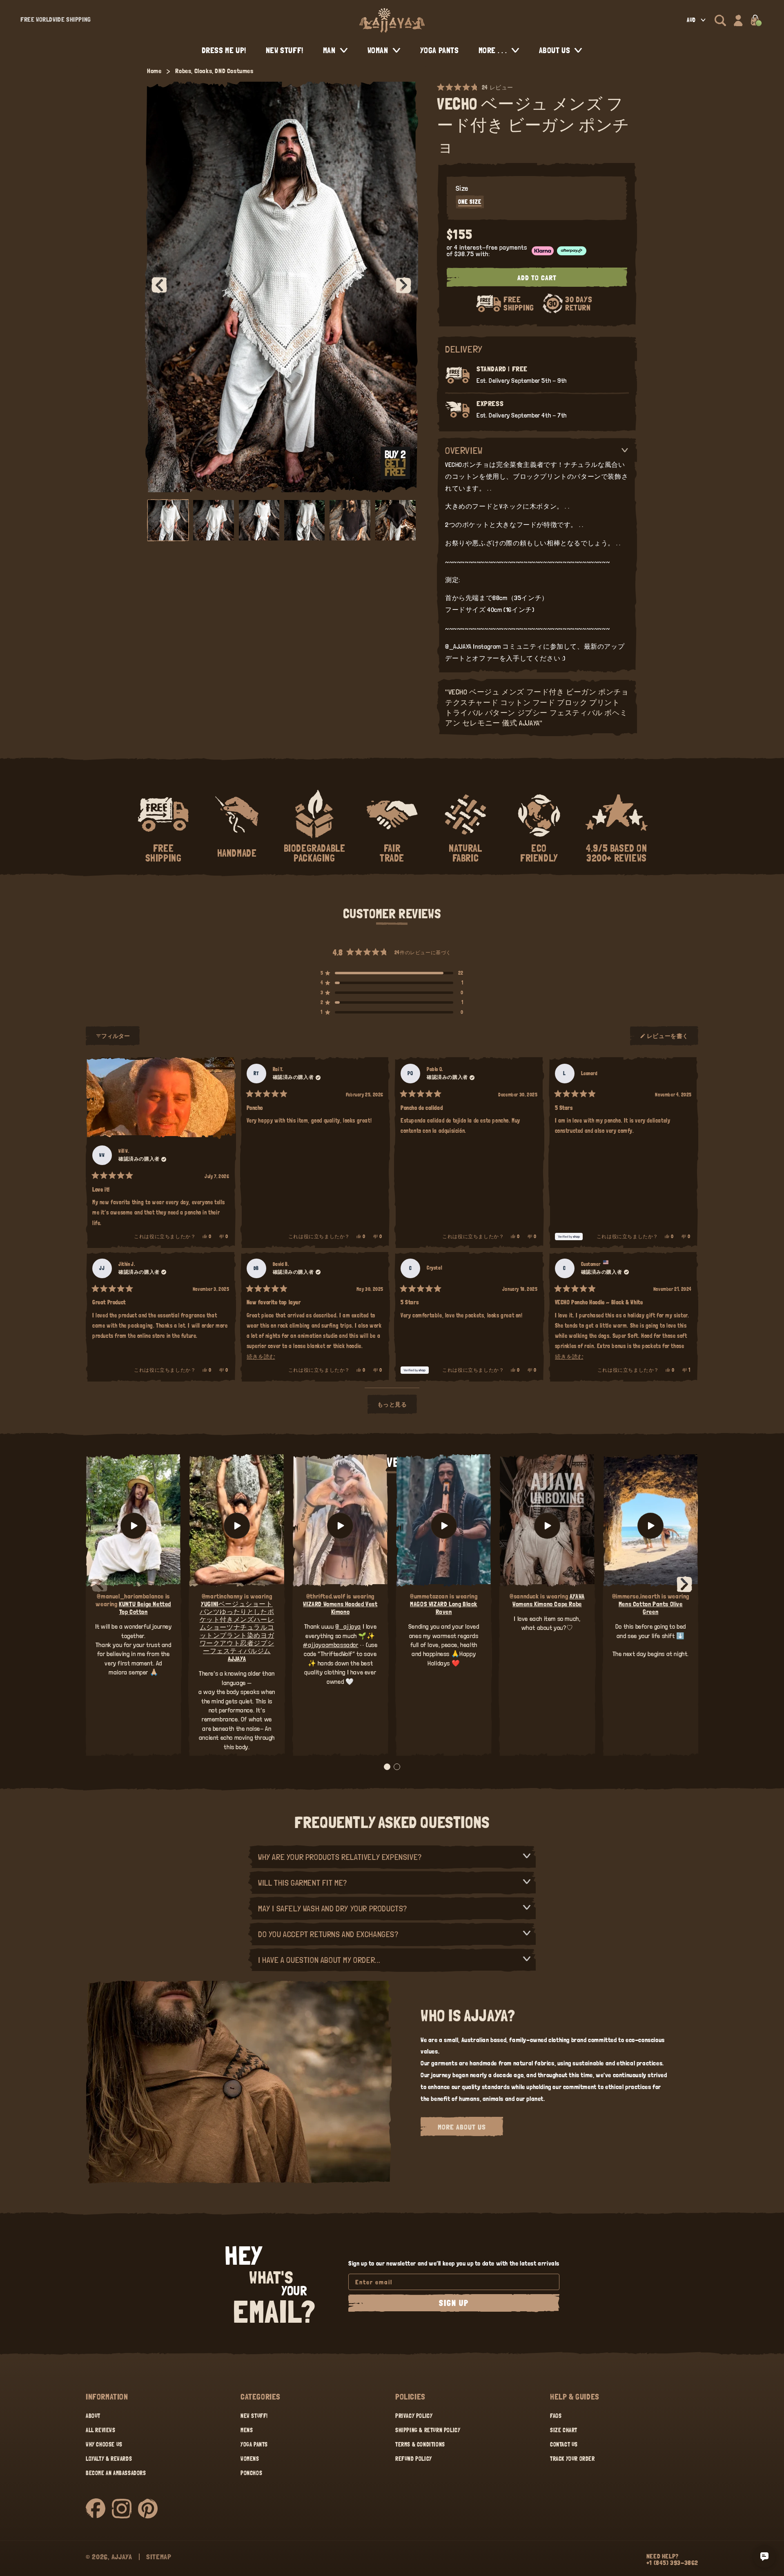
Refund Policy (414, 2459)
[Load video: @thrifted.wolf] (340, 1526)
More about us (462, 2127)
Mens (247, 2430)
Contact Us (564, 2444)
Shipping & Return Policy (428, 2430)
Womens (250, 2459)
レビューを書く (668, 1039)
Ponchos (251, 2473)
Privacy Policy (414, 2416)
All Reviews (101, 2430)
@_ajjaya (348, 1626)
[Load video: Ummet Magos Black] (444, 1526)
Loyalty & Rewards (109, 2459)
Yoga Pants (254, 2444)
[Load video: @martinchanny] (237, 1526)
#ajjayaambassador (331, 1645)
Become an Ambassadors (116, 2473)
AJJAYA (122, 2557)
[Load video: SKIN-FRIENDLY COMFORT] (651, 1526)
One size (470, 202)
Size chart (564, 2430)
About (93, 2416)
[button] (720, 20)
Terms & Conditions (420, 2444)
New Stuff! (254, 2416)
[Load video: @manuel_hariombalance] (133, 1526)
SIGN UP (454, 2303)
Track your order (572, 2459)
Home (154, 71)
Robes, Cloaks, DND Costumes (214, 71)
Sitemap (159, 2557)
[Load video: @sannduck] (547, 1526)
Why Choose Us (104, 2444)
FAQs (556, 2416)
